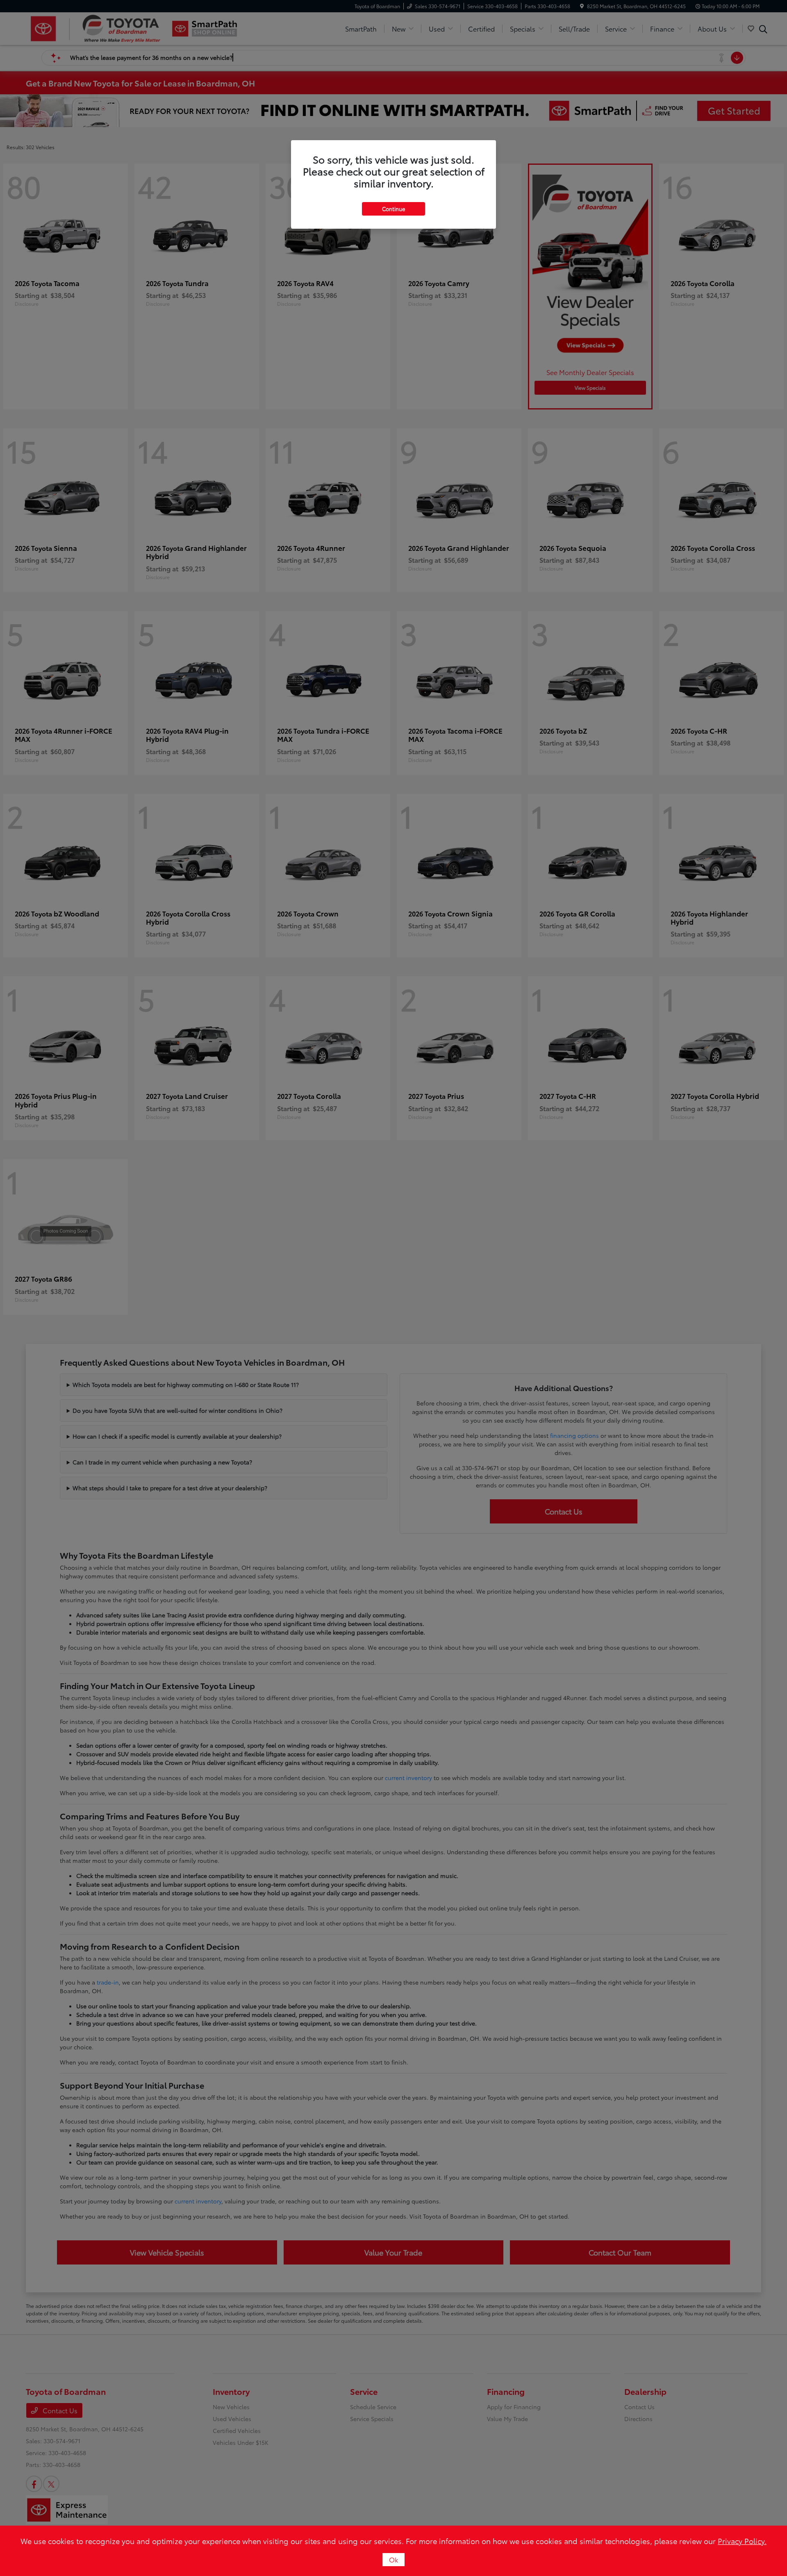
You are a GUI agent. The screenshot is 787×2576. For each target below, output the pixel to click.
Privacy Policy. (742, 2541)
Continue (393, 209)
